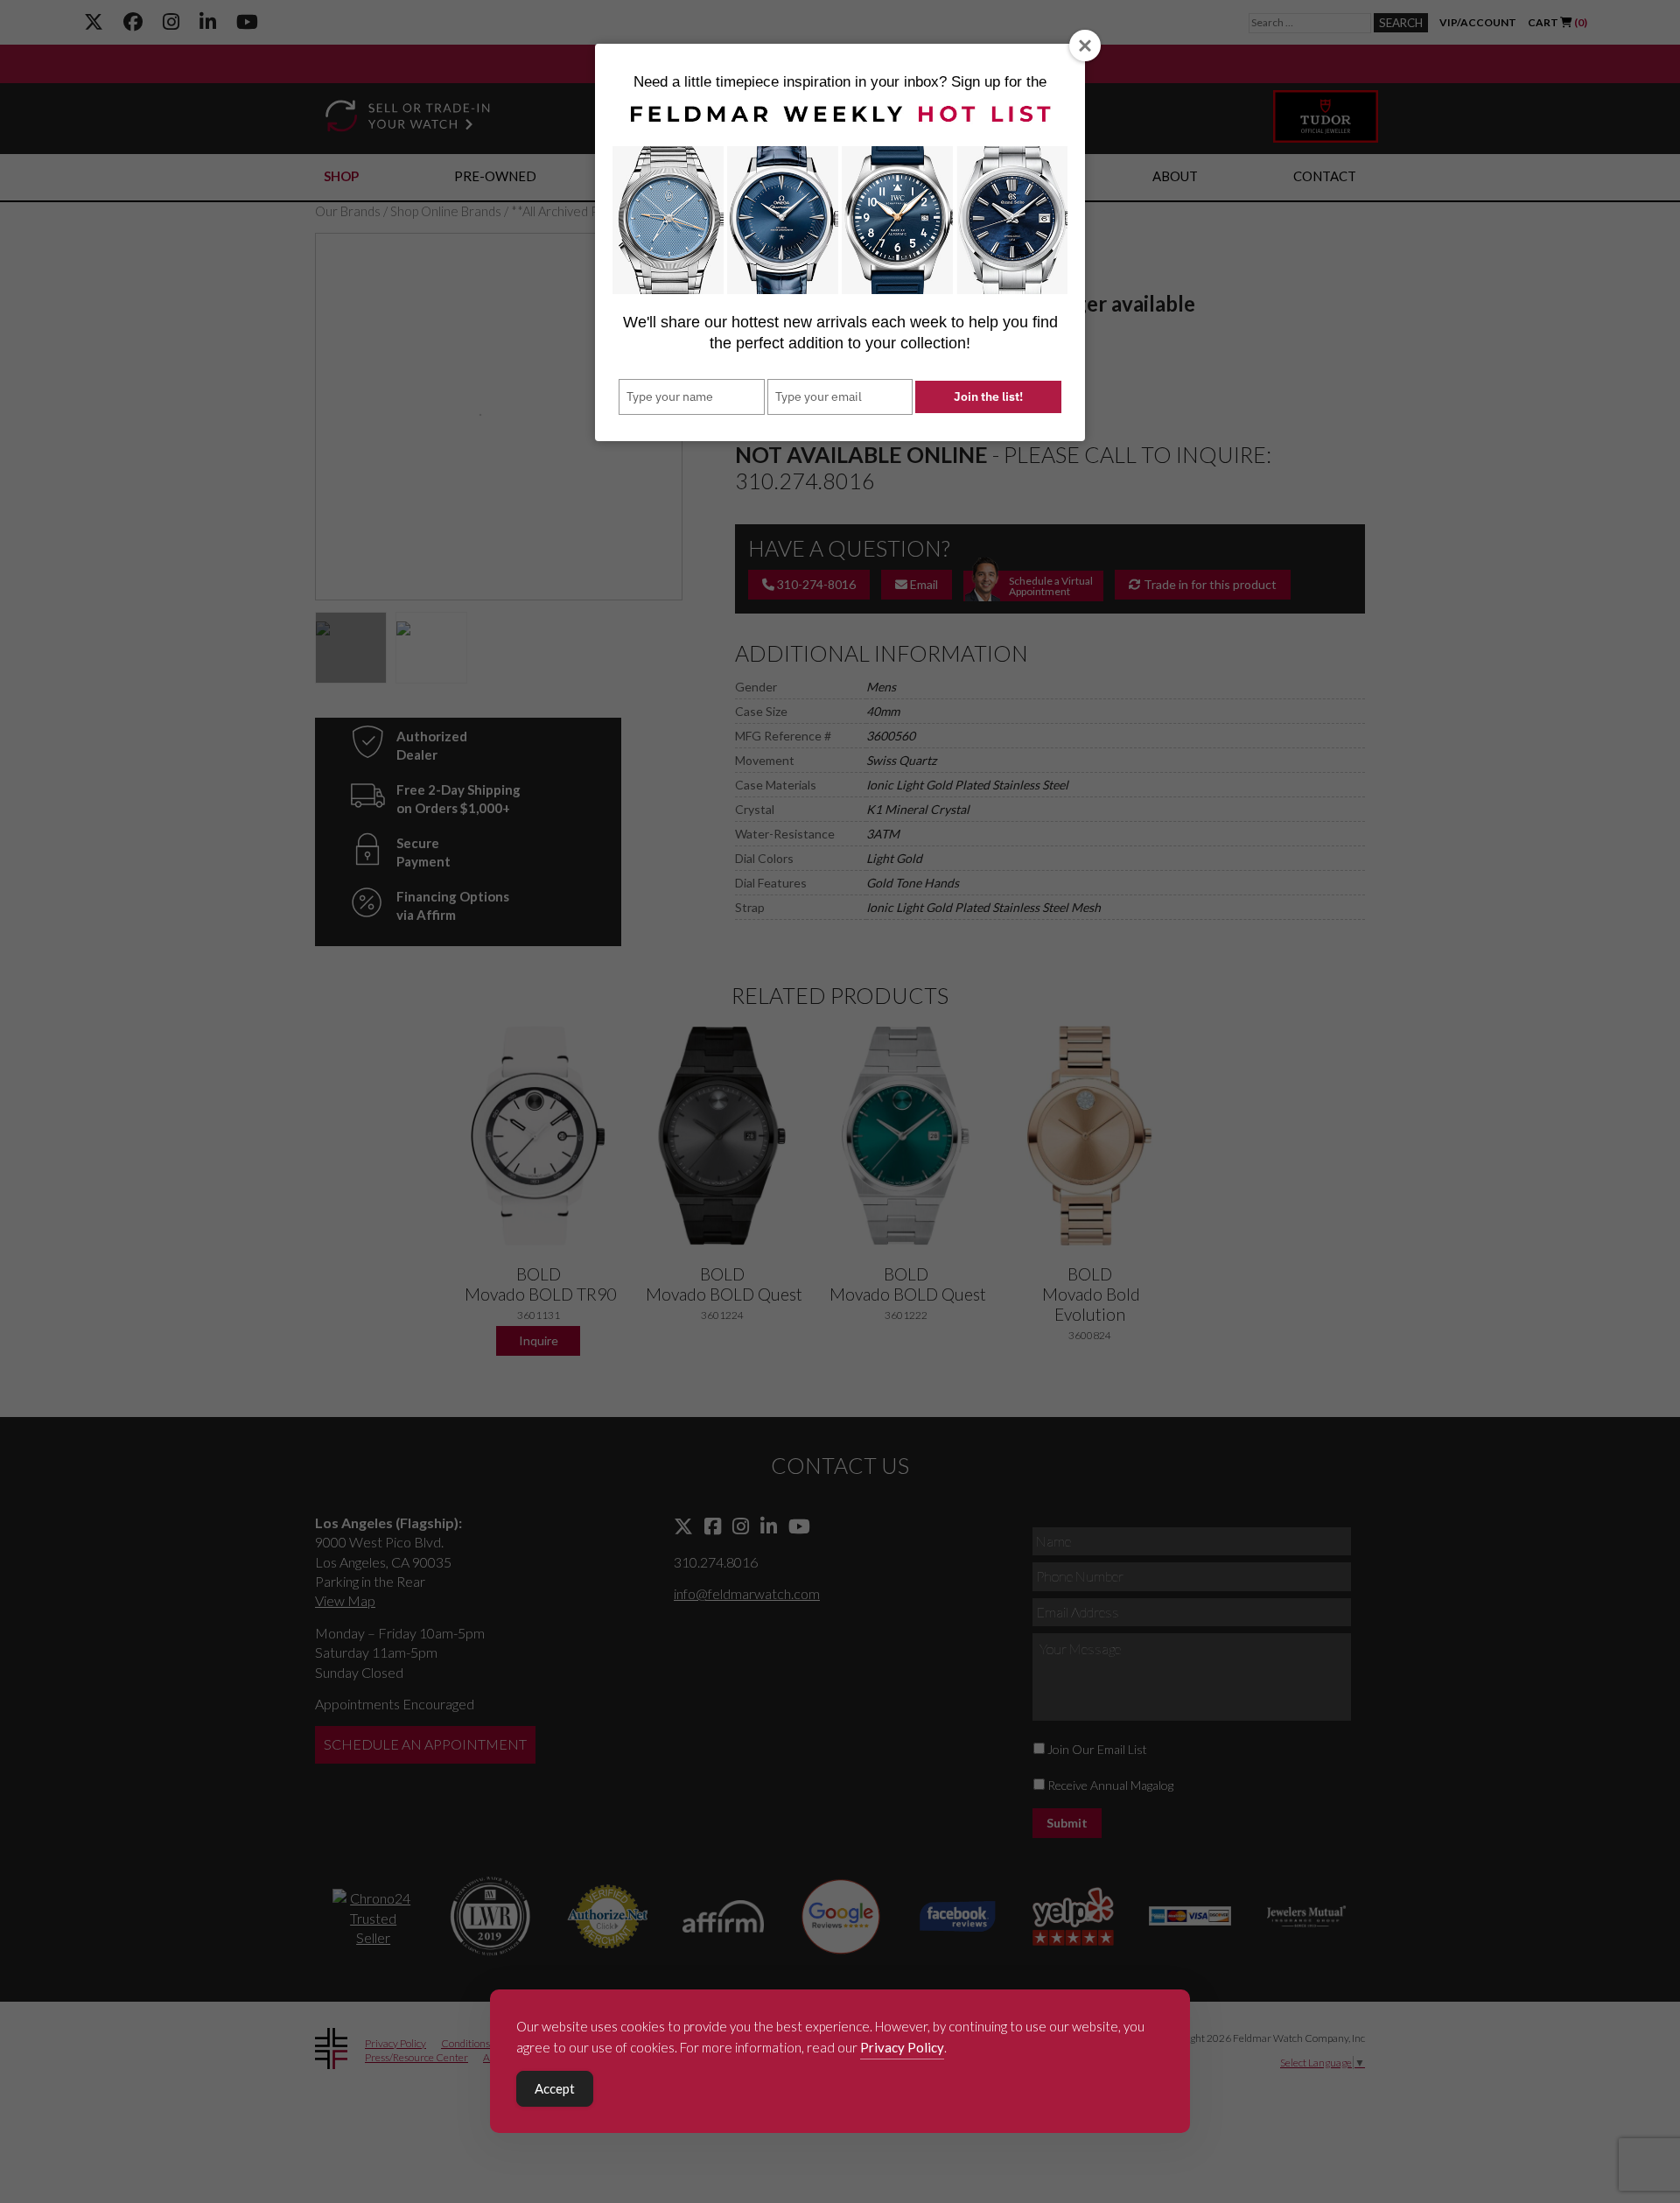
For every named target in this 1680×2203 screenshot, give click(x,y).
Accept (555, 2088)
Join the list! (988, 396)
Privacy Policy (902, 2047)
